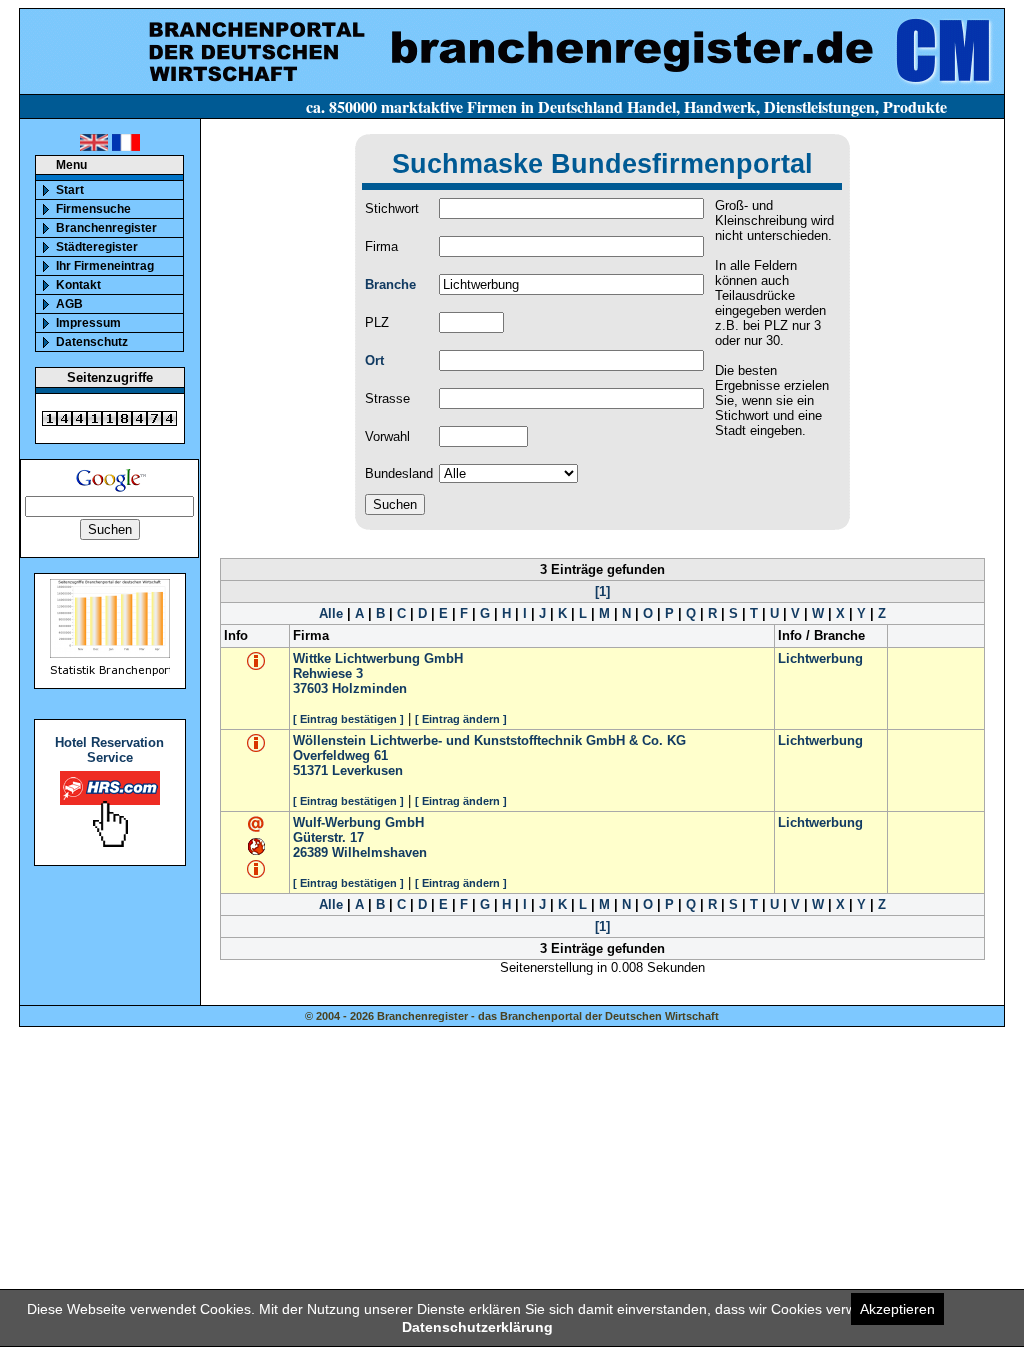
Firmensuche (93, 209)
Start (70, 190)
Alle (331, 613)
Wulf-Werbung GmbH (358, 822)
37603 (310, 688)
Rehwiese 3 (328, 673)
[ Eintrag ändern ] (461, 719)
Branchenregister (106, 228)
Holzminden (369, 688)
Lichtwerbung (820, 658)
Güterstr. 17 (328, 837)
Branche (390, 284)
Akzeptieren (897, 1309)
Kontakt (78, 285)
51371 (310, 770)
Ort (374, 360)
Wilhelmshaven (379, 852)
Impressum (88, 323)
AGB (69, 304)
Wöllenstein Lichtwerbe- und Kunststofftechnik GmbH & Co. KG (489, 740)
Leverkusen (367, 770)
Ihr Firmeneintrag (105, 266)
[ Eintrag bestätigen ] (348, 719)
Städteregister (97, 247)
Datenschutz (92, 342)
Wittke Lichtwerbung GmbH (378, 658)
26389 (310, 852)
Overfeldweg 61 (340, 755)
